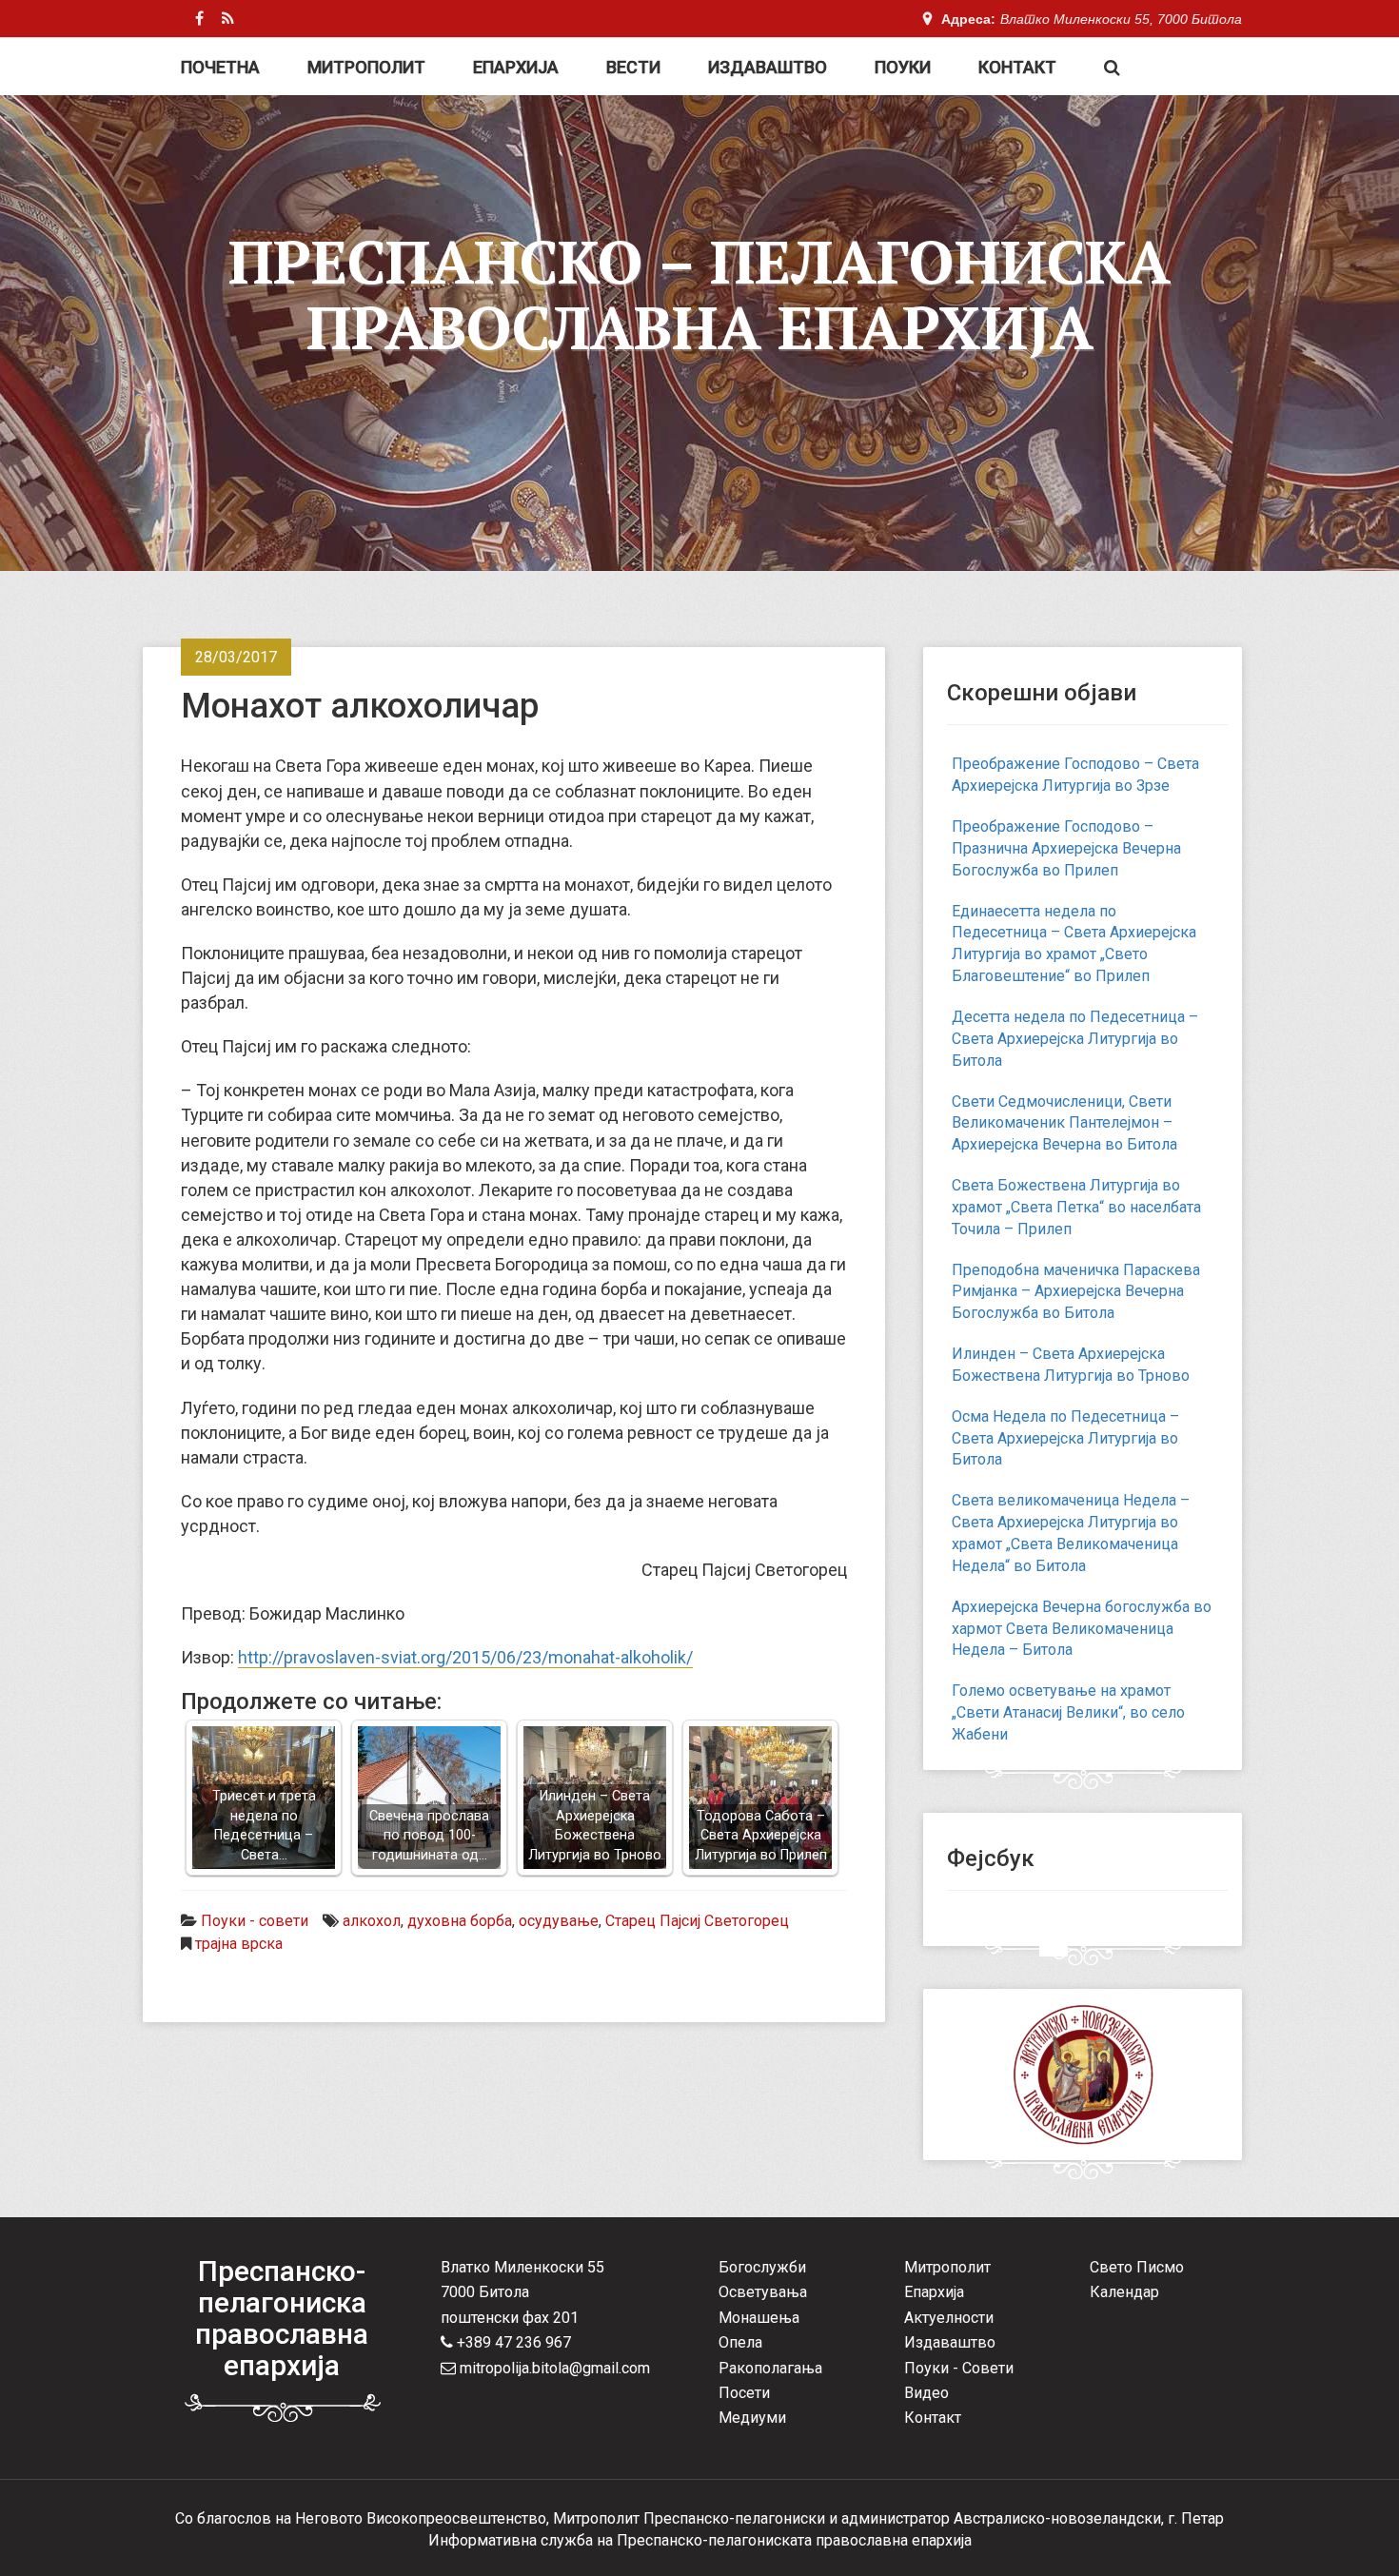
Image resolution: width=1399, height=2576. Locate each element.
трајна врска (239, 1944)
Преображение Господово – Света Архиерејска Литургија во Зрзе (1075, 775)
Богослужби (762, 2267)
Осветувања (763, 2292)
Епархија (516, 67)
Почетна (220, 67)
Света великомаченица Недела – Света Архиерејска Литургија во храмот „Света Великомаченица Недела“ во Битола (1071, 1533)
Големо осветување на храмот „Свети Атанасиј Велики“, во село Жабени (1068, 1712)
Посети (744, 2393)
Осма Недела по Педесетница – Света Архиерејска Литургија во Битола (1065, 1438)
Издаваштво (768, 67)
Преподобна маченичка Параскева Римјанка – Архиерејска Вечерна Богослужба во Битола (1076, 1292)
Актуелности (949, 2318)
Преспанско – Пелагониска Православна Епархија (699, 294)
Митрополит (366, 67)
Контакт (1017, 67)
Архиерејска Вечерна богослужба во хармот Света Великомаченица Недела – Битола (1082, 1629)
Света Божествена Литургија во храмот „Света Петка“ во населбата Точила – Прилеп (1076, 1207)
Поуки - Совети (959, 2368)
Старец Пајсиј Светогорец (697, 1921)
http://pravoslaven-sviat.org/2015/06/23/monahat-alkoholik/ (465, 1657)
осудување (559, 1921)
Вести (633, 67)
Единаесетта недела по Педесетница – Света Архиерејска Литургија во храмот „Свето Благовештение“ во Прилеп (1074, 944)
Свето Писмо (1137, 2267)
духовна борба (460, 1921)
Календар (1124, 2292)
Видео (926, 2393)
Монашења (759, 2318)
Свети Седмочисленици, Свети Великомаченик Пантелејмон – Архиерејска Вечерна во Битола (1064, 1123)
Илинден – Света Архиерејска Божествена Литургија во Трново (1071, 1365)
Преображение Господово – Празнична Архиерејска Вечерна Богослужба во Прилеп (1066, 848)
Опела (740, 2342)
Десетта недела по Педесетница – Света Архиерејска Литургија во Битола (1075, 1039)
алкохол (372, 1921)
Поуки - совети (255, 1921)
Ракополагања (770, 2368)
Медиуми (752, 2418)
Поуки (903, 67)
